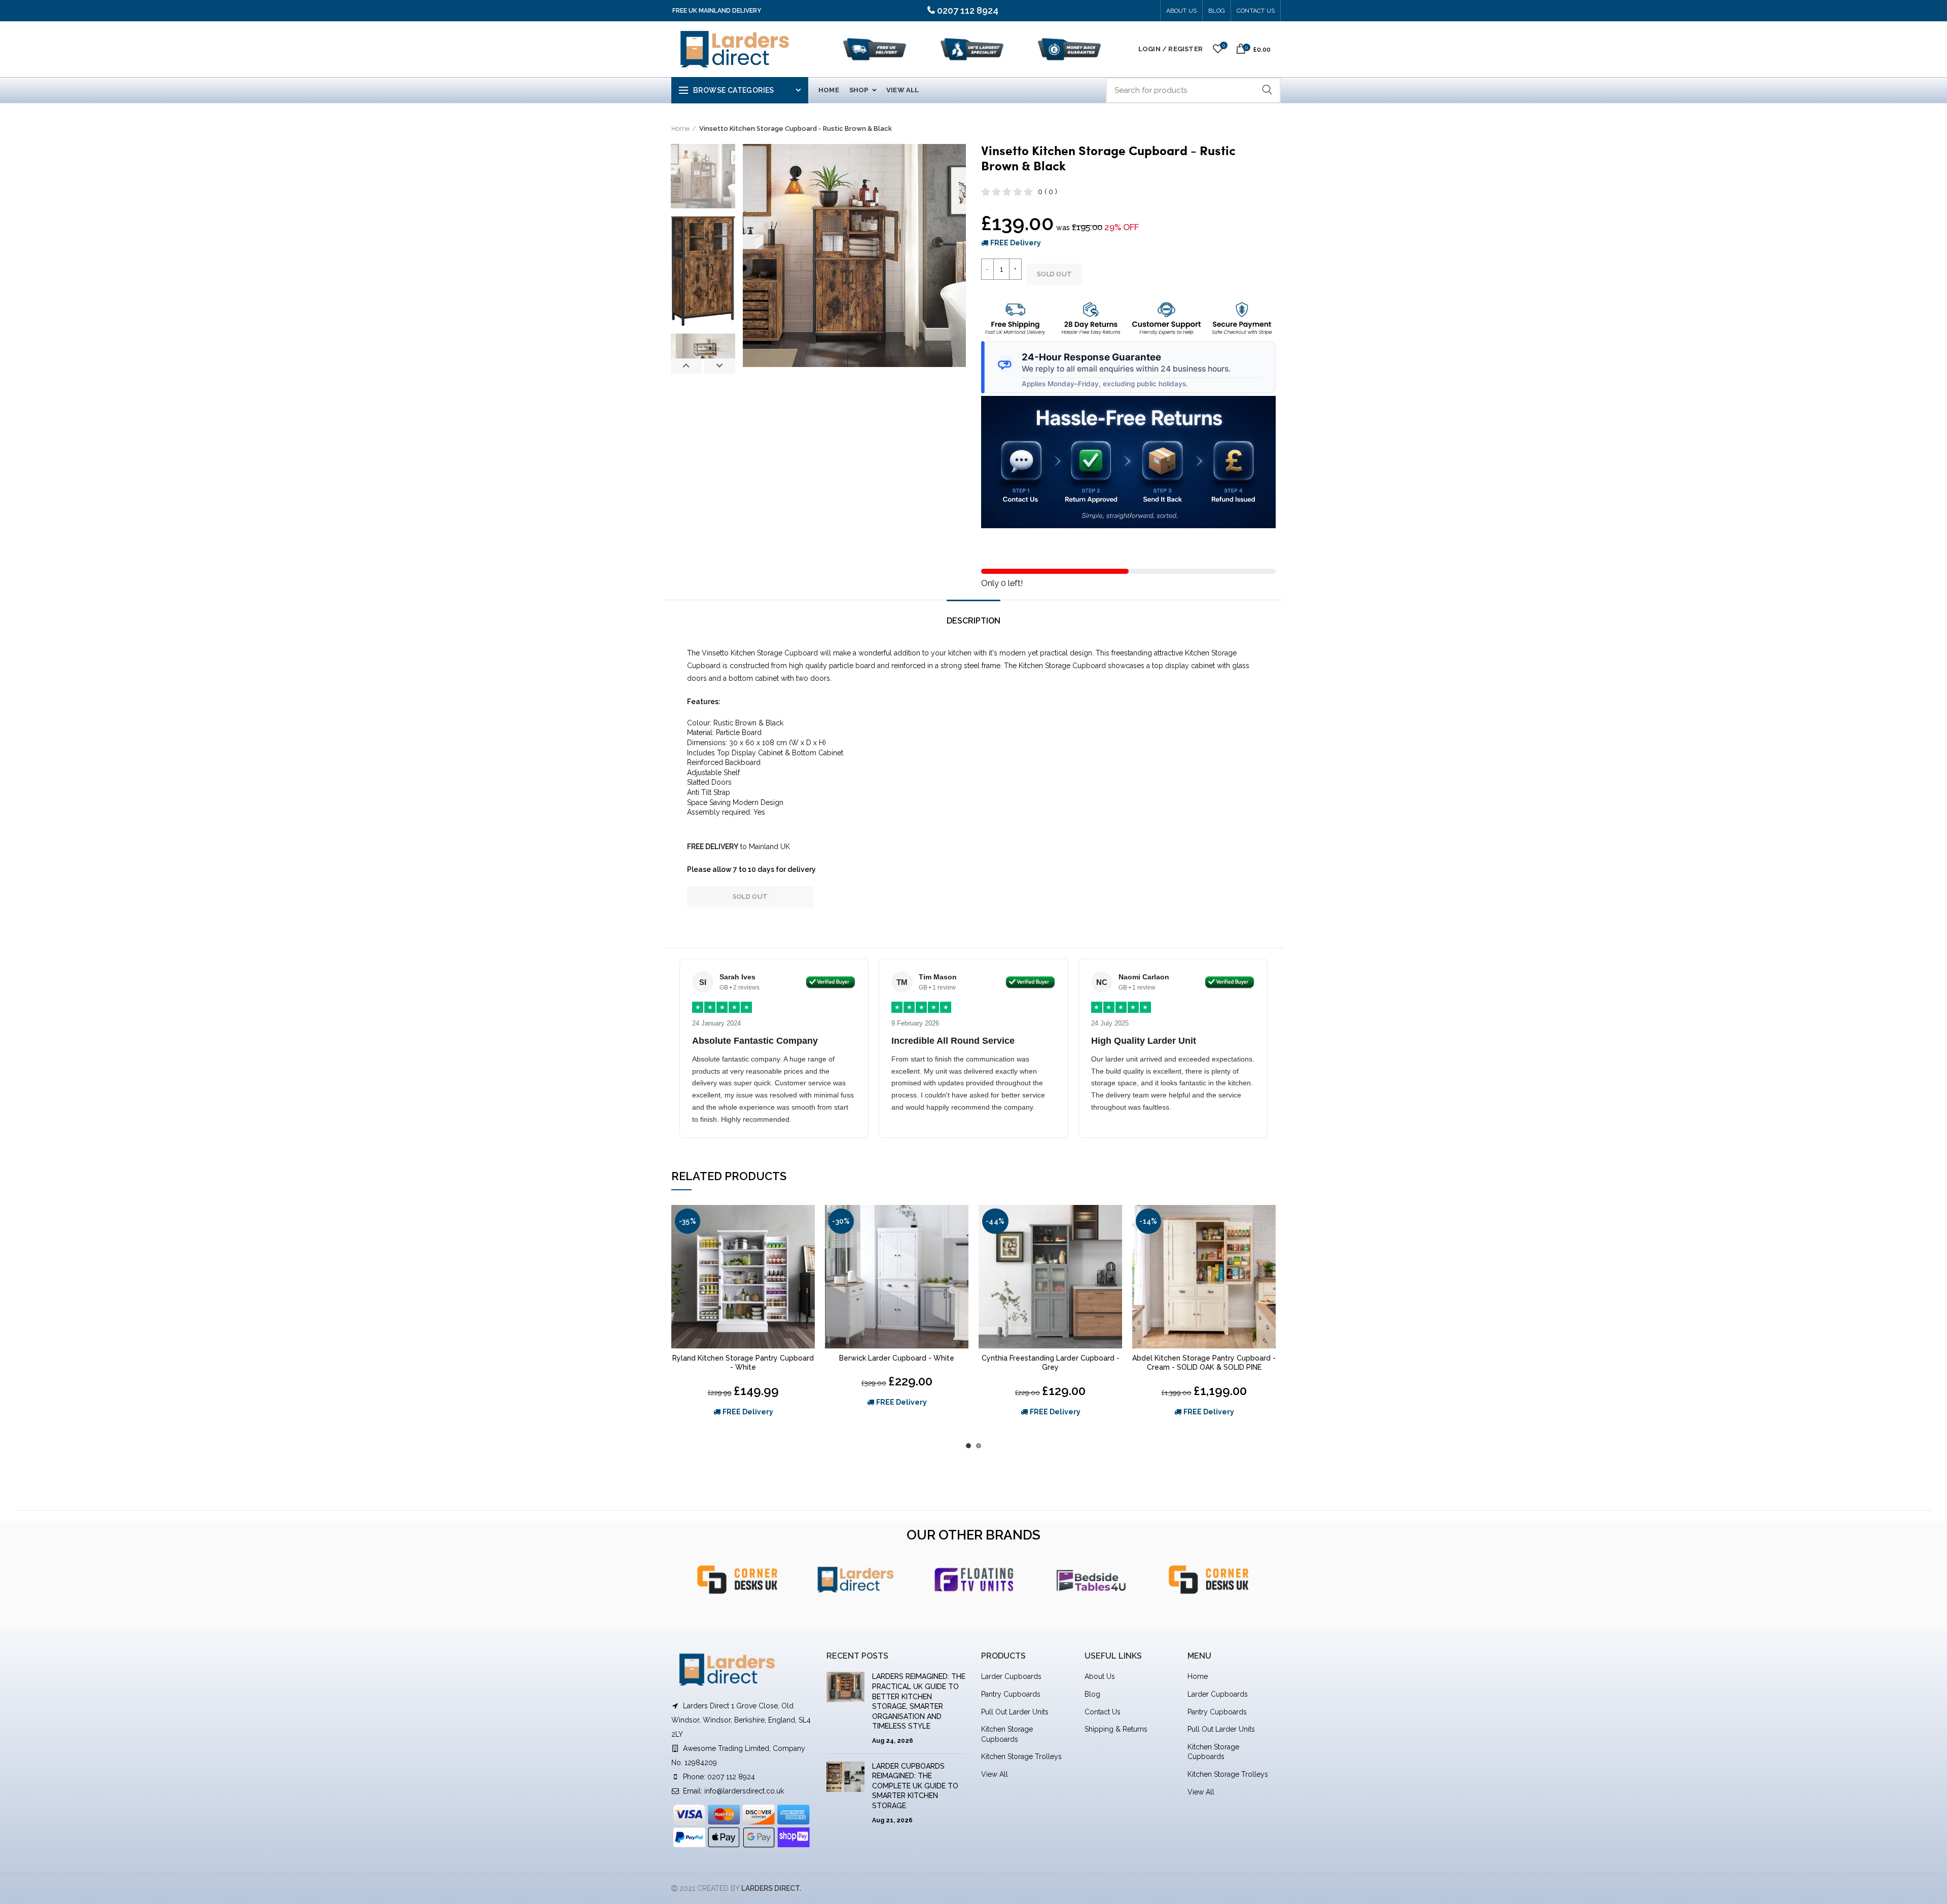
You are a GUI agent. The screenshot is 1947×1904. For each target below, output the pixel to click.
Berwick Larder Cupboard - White (897, 1358)
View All (995, 1774)
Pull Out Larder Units (1015, 1712)
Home (680, 129)
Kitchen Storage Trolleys (1021, 1756)
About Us (1182, 11)
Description (974, 621)
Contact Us (1256, 11)
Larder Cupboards (1011, 1676)
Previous (686, 366)
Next (720, 366)
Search (1267, 90)
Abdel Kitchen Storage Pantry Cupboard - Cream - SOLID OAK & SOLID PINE (1204, 1363)
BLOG (1217, 11)
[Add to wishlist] (807, 1221)
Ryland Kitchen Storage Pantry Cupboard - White (743, 1363)
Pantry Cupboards (1011, 1694)
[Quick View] (807, 1244)
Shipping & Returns (1116, 1729)
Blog (1092, 1694)
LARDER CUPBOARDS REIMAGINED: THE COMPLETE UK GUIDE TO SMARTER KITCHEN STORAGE (915, 1786)
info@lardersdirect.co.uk (744, 1791)
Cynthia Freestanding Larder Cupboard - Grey (1051, 1363)
